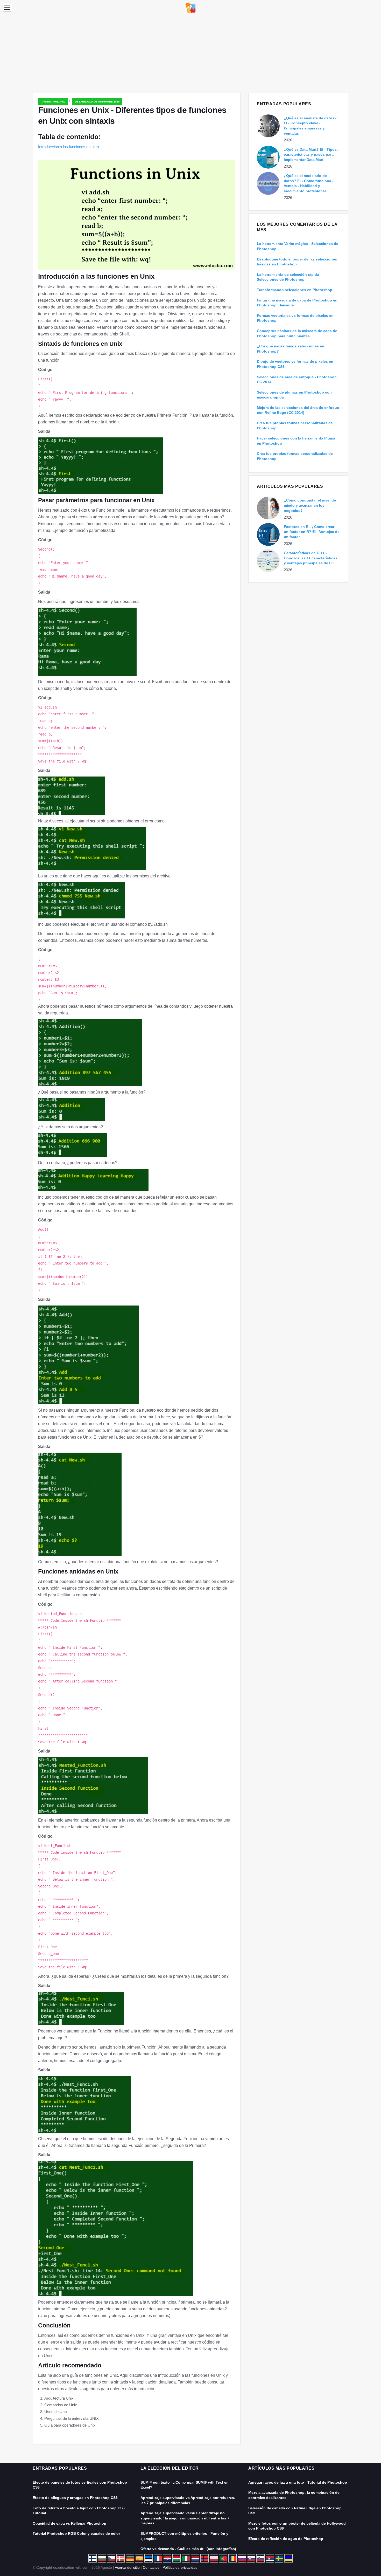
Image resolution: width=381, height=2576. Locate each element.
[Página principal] (190, 7)
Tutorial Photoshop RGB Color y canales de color (76, 2533)
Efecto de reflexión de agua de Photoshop (286, 2539)
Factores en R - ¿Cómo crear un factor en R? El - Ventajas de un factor (312, 532)
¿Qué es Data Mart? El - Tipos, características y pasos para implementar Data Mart (311, 154)
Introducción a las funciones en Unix (69, 147)
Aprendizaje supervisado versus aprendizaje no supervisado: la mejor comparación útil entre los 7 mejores (185, 2518)
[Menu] (7, 7)
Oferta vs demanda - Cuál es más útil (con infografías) (188, 2549)
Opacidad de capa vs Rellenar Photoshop (69, 2523)
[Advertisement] (190, 54)
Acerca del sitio (127, 2567)
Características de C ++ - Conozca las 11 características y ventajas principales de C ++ (311, 558)
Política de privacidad (180, 2567)
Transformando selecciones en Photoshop (295, 290)
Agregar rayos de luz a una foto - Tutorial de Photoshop (298, 2482)
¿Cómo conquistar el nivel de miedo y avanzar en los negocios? (310, 505)
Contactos (151, 2567)
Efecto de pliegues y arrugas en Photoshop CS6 (75, 2498)
